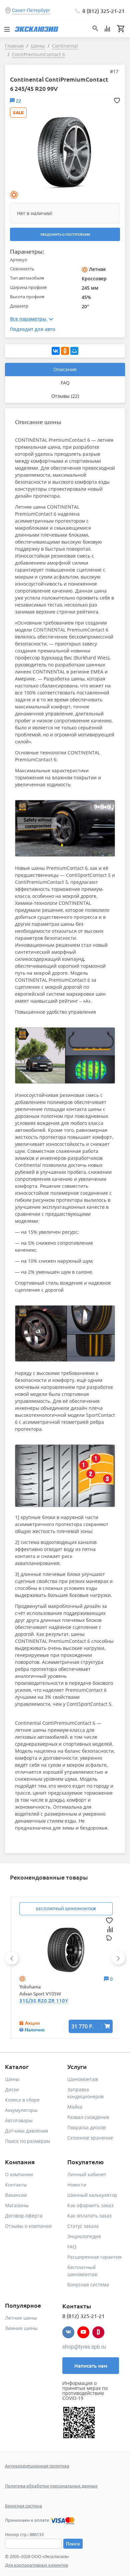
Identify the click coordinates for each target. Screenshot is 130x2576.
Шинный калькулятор (92, 2195)
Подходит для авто (33, 329)
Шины (12, 2079)
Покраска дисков (86, 2127)
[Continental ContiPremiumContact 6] (64, 152)
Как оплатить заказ (89, 2216)
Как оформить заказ (90, 2205)
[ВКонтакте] (56, 351)
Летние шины (21, 2318)
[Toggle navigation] (7, 29)
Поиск (73, 2544)
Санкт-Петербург (31, 10)
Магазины (17, 2205)
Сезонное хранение (90, 2138)
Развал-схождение (88, 2117)
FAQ (65, 383)
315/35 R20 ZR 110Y (44, 2000)
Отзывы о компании (28, 2226)
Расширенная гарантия (94, 2257)
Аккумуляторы (21, 2110)
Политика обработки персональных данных (51, 2486)
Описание (65, 369)
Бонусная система (88, 2285)
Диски (12, 2089)
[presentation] (12, 1958)
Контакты (16, 2185)
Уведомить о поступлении (65, 234)
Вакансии (16, 2195)
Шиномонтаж (83, 2079)
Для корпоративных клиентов (36, 2565)
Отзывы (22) (65, 396)
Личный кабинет (87, 2174)
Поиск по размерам (27, 2141)
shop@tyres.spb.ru (84, 2347)
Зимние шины (21, 2328)
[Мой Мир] (74, 351)
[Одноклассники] (65, 351)
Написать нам (91, 2366)
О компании (19, 2174)
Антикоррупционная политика (37, 2466)
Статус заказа (83, 2226)
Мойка (75, 2107)
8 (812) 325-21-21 (103, 11)
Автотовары (19, 2120)
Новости (77, 2185)
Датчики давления (26, 2131)
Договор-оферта (24, 2216)
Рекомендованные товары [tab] (49, 1877)
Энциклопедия (84, 2236)
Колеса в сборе (22, 2100)
